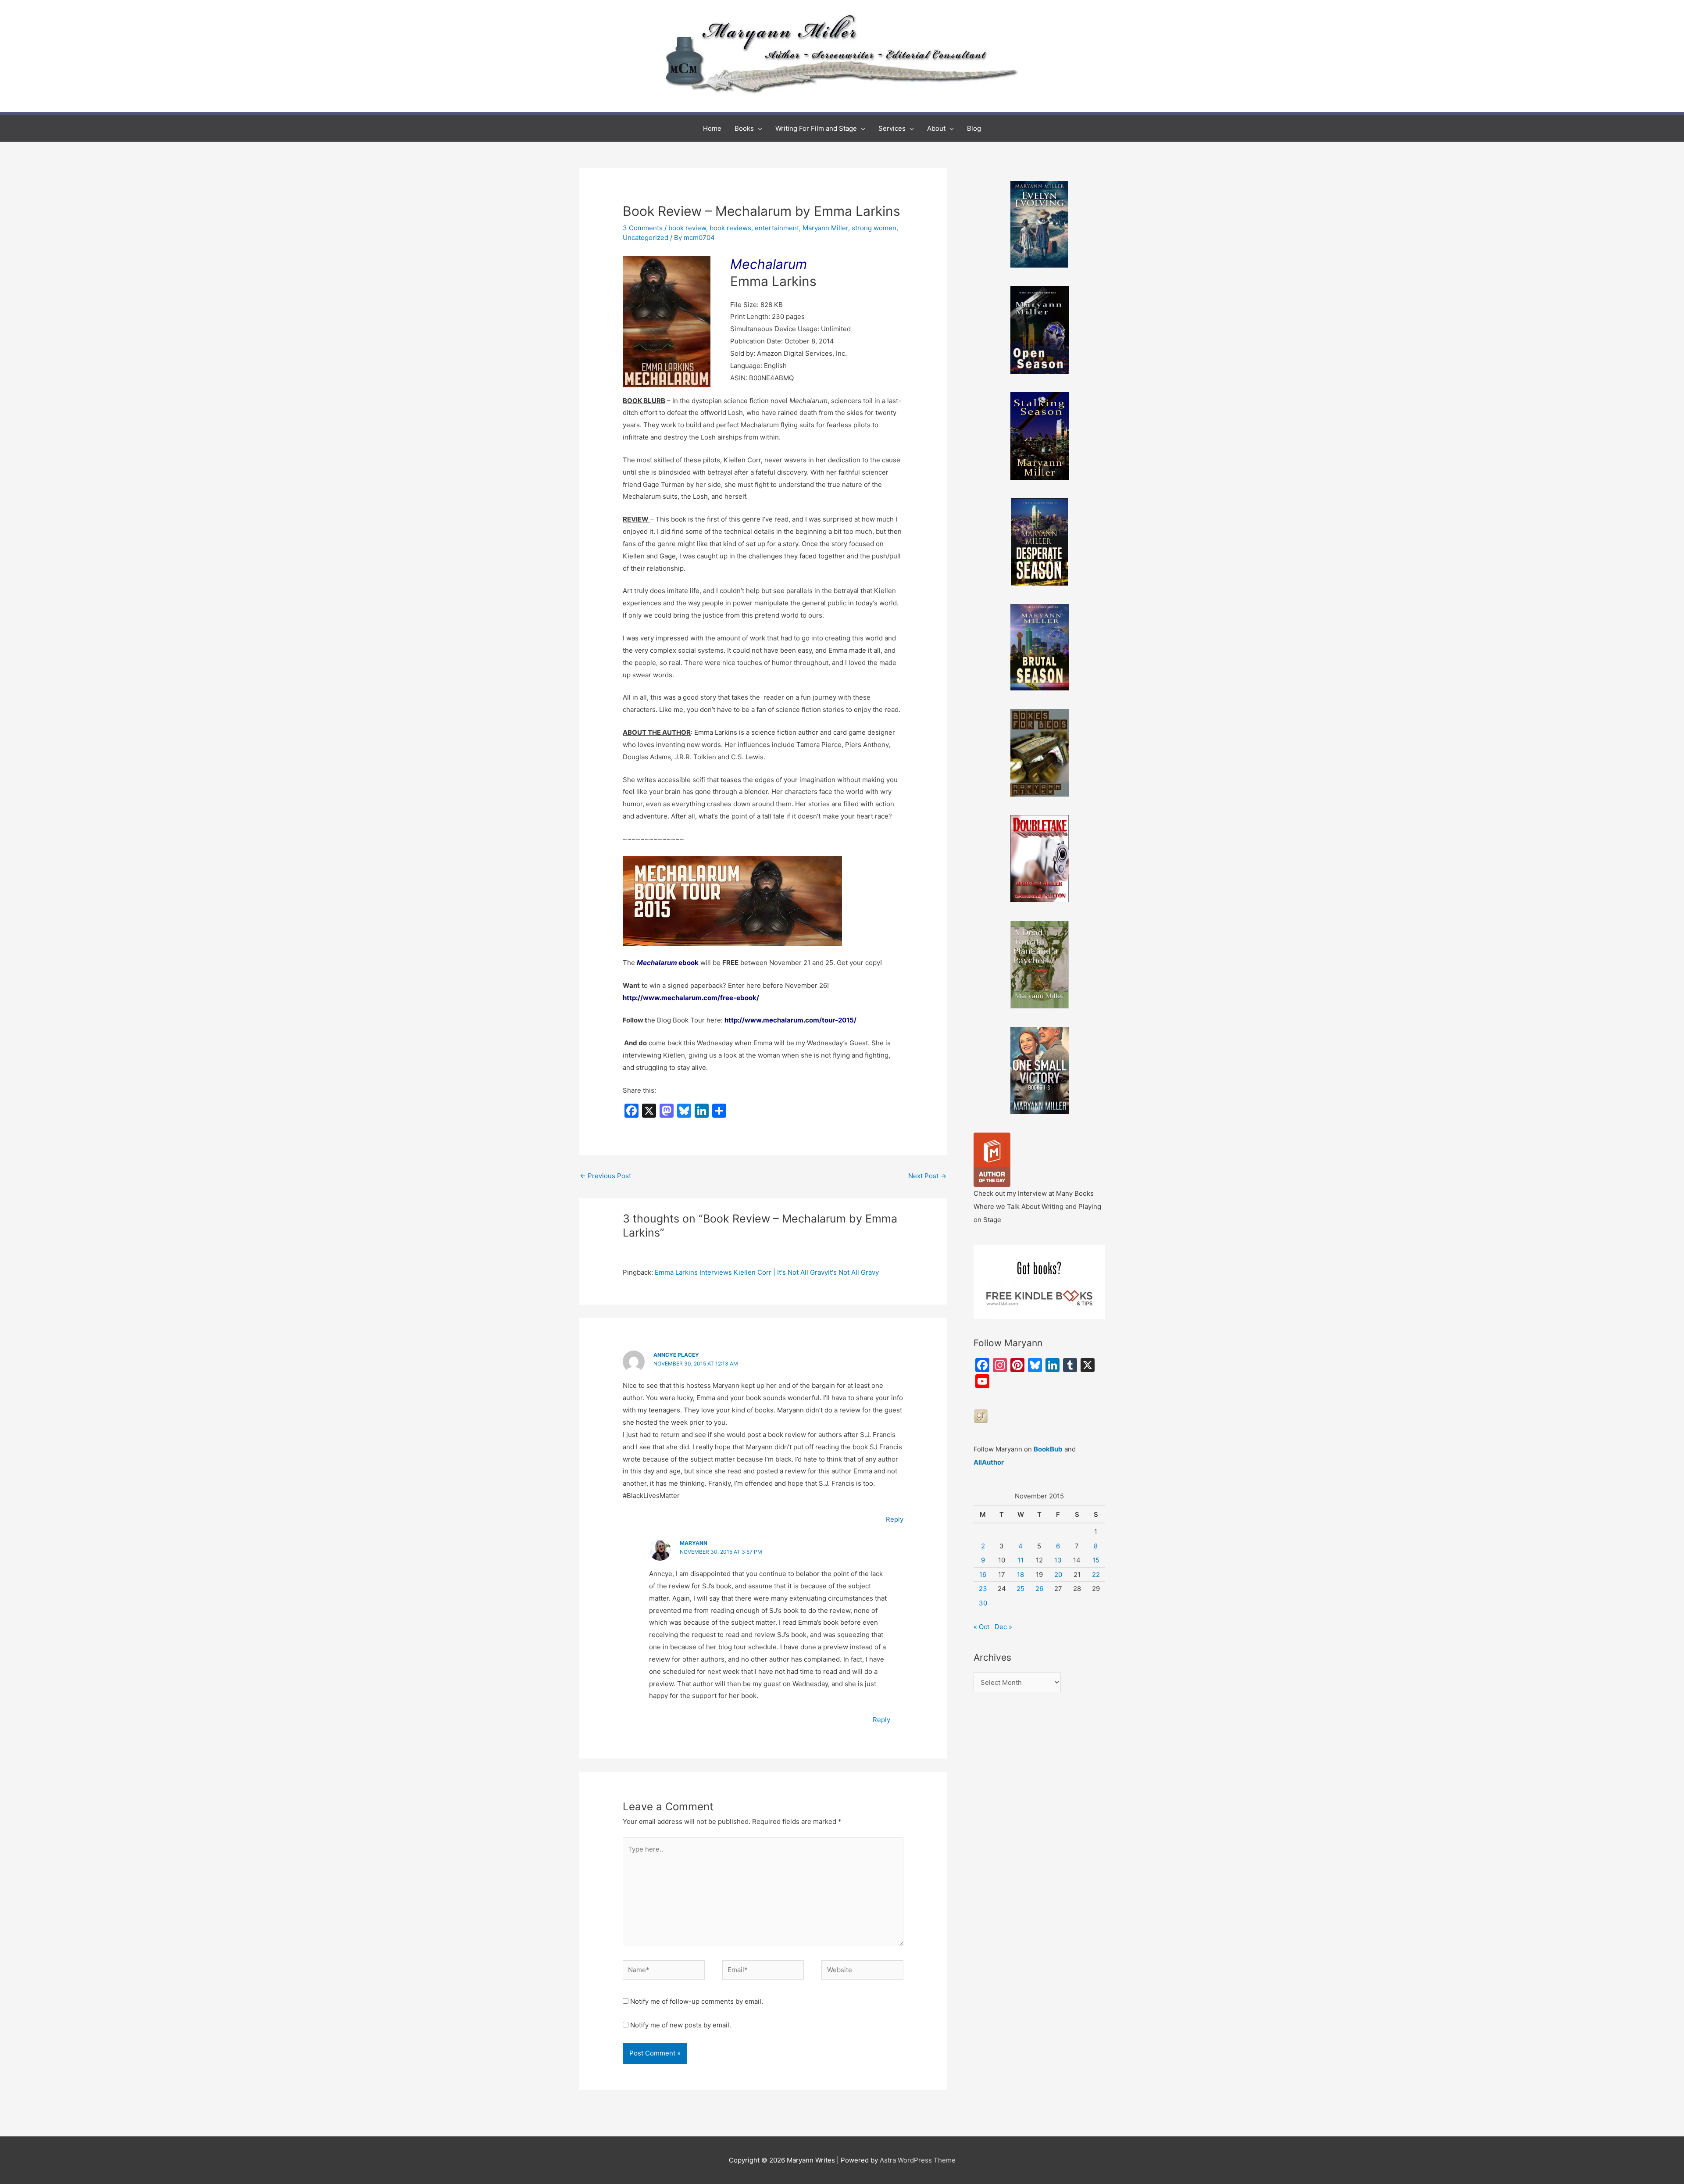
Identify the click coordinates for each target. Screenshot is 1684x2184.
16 (983, 1575)
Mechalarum (769, 264)
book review (687, 228)
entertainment (777, 228)
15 (1096, 1560)
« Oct (981, 1627)
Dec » (1003, 1627)
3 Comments (643, 228)
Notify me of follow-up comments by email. (697, 2001)
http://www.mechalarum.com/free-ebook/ (691, 998)
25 (1020, 1589)
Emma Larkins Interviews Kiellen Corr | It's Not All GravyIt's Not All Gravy (767, 1272)
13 (1058, 1560)
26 (1039, 1589)
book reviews (730, 228)
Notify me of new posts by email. (681, 2025)
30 (983, 1603)
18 (1020, 1575)
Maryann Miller (825, 228)
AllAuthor (989, 1462)
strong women (874, 228)
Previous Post (605, 1176)
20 (1058, 1575)
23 (983, 1589)
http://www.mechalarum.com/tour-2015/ (790, 1020)
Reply (895, 1519)
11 (1020, 1560)
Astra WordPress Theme (918, 2160)
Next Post (927, 1176)
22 (1096, 1575)
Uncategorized (646, 238)
